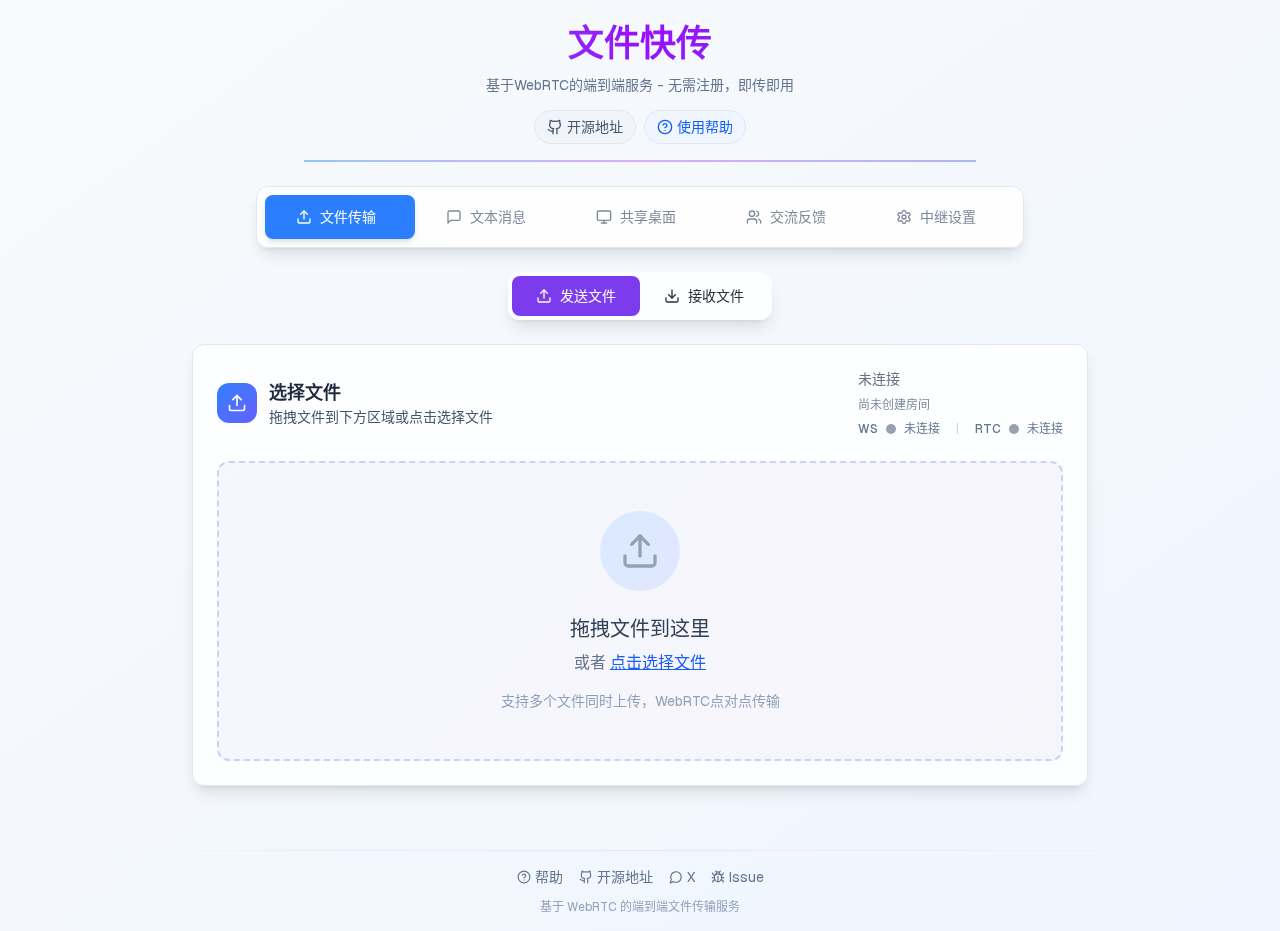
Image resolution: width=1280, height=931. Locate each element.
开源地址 (625, 877)
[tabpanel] (640, 529)
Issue (746, 877)
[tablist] (640, 217)
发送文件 (588, 296)
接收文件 (716, 296)
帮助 (549, 877)
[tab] (340, 217)
